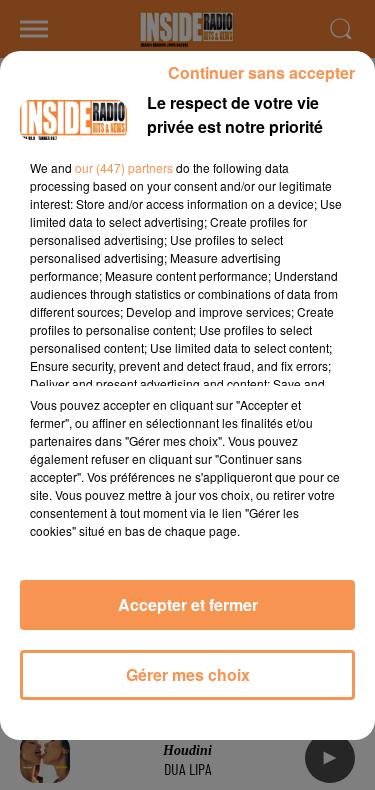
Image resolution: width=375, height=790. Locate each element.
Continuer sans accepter (261, 72)
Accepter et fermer (188, 604)
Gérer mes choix (188, 674)
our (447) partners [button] (124, 167)
